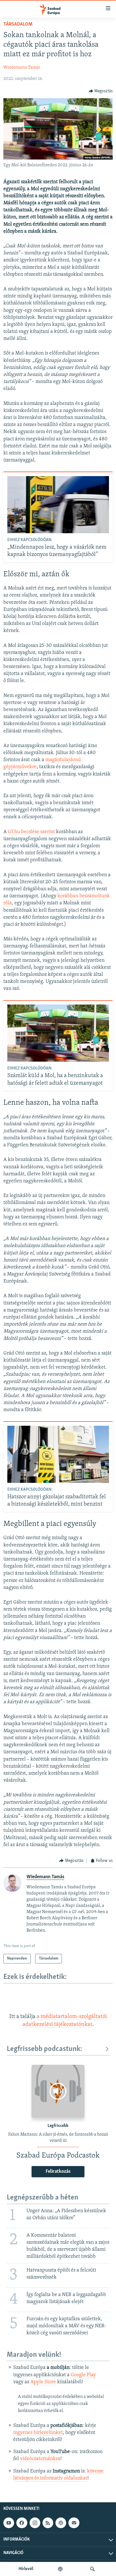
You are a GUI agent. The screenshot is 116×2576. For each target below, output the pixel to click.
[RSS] (48, 2523)
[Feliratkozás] (74, 2523)
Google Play (83, 2375)
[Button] (101, 91)
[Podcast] (61, 2523)
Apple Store (43, 2382)
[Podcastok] (60, 2569)
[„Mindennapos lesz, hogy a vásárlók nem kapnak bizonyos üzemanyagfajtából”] (58, 505)
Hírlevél (26, 2569)
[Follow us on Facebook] (22, 2523)
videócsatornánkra (40, 2459)
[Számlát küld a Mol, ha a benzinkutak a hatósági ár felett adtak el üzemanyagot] (58, 1033)
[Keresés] (92, 2569)
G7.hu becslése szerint (31, 832)
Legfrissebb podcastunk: (44, 2049)
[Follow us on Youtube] (9, 2523)
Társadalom (18, 24)
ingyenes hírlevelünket (38, 2433)
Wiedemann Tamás (22, 68)
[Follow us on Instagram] (35, 2523)
